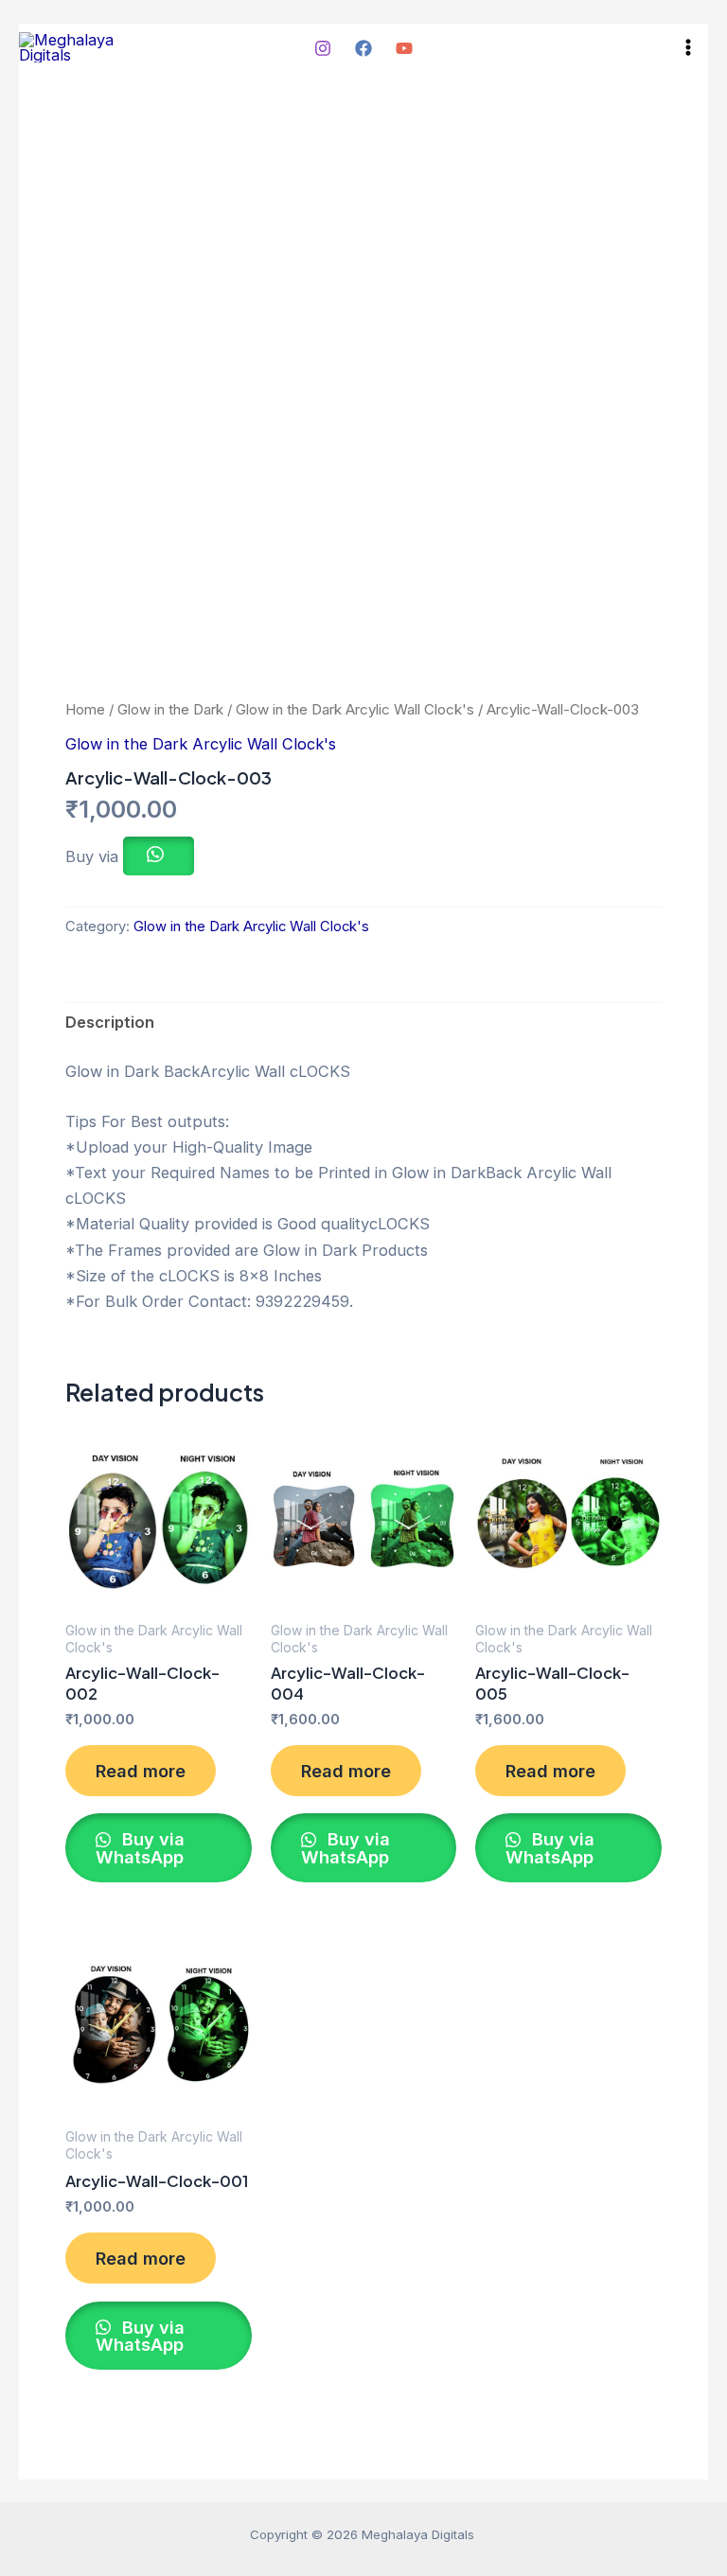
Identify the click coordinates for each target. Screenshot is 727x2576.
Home (85, 709)
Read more (141, 1771)
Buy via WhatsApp (140, 1847)
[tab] (110, 1023)
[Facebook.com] (363, 48)
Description (110, 1022)
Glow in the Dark (170, 709)
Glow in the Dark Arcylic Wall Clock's (355, 709)
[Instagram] (323, 48)
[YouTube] (404, 48)
